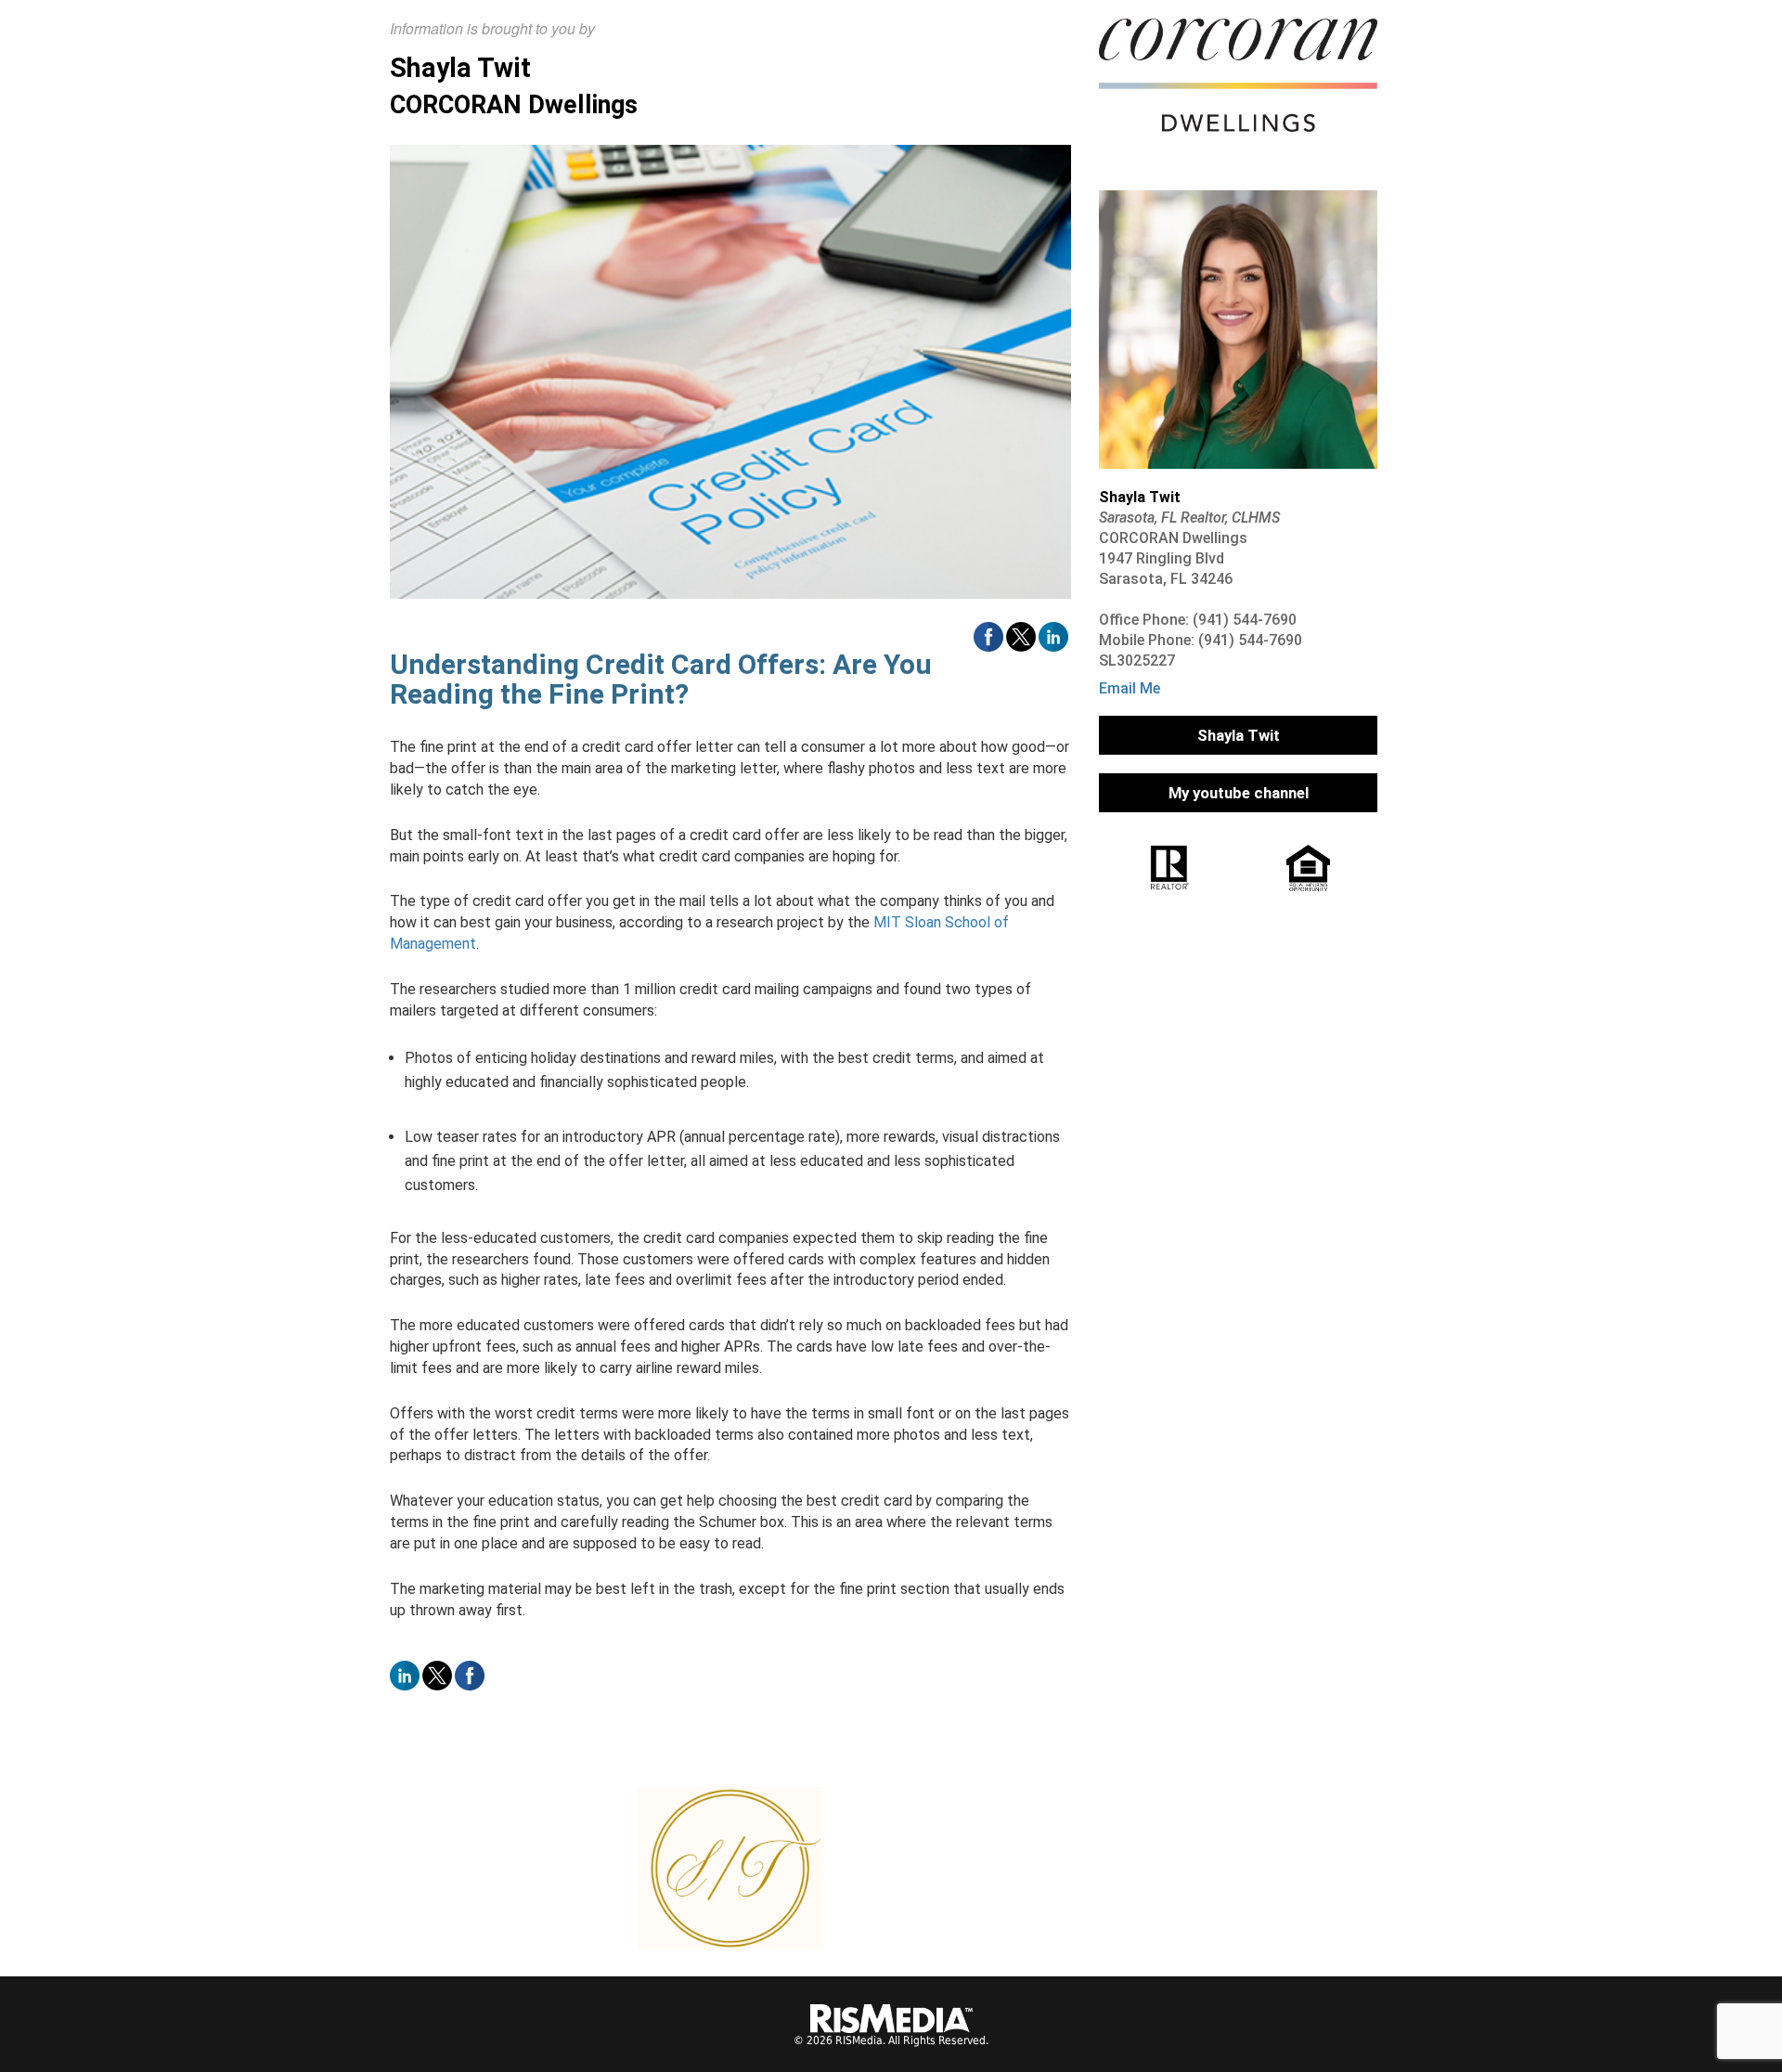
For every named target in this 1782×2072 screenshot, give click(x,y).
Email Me (1130, 688)
